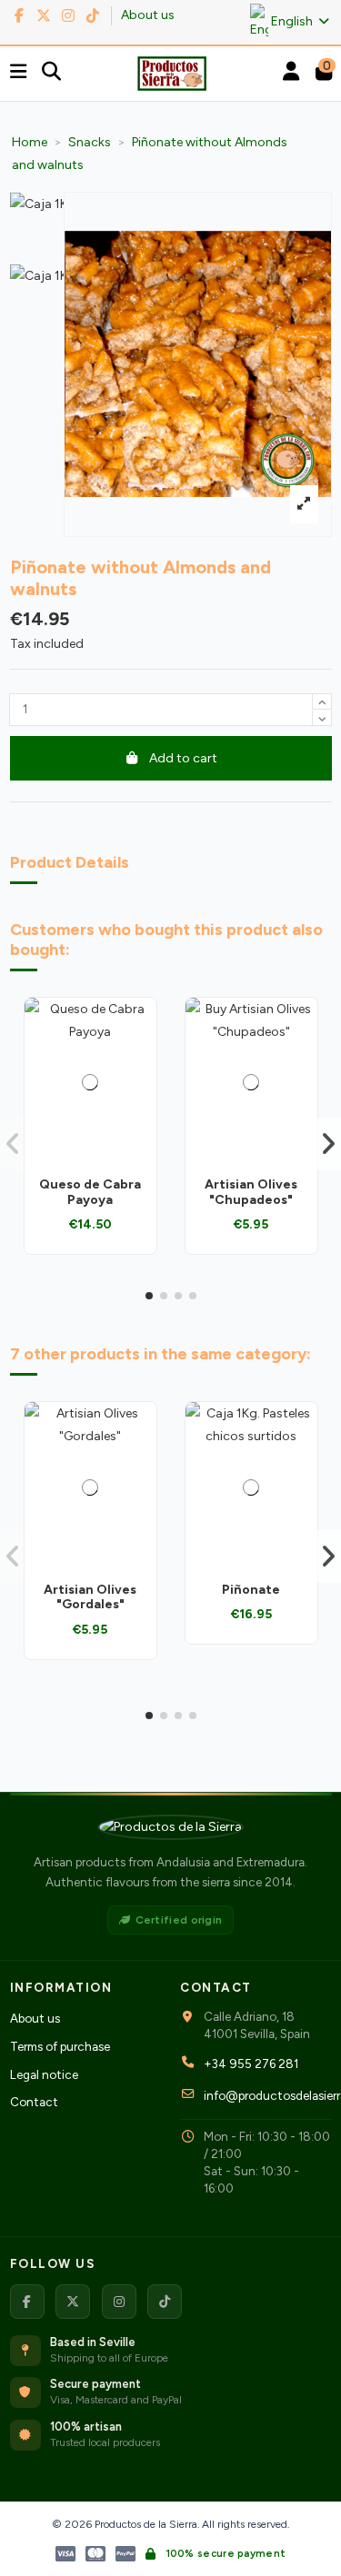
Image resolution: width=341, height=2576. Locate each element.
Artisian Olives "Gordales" (90, 1597)
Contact (34, 2102)
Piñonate (251, 1590)
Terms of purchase (60, 2046)
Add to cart (183, 758)
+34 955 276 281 (251, 2064)
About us (148, 15)
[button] (149, 1296)
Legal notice (44, 2074)
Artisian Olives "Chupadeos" (251, 1192)
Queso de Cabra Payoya (90, 1192)
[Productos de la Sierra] (170, 1827)
